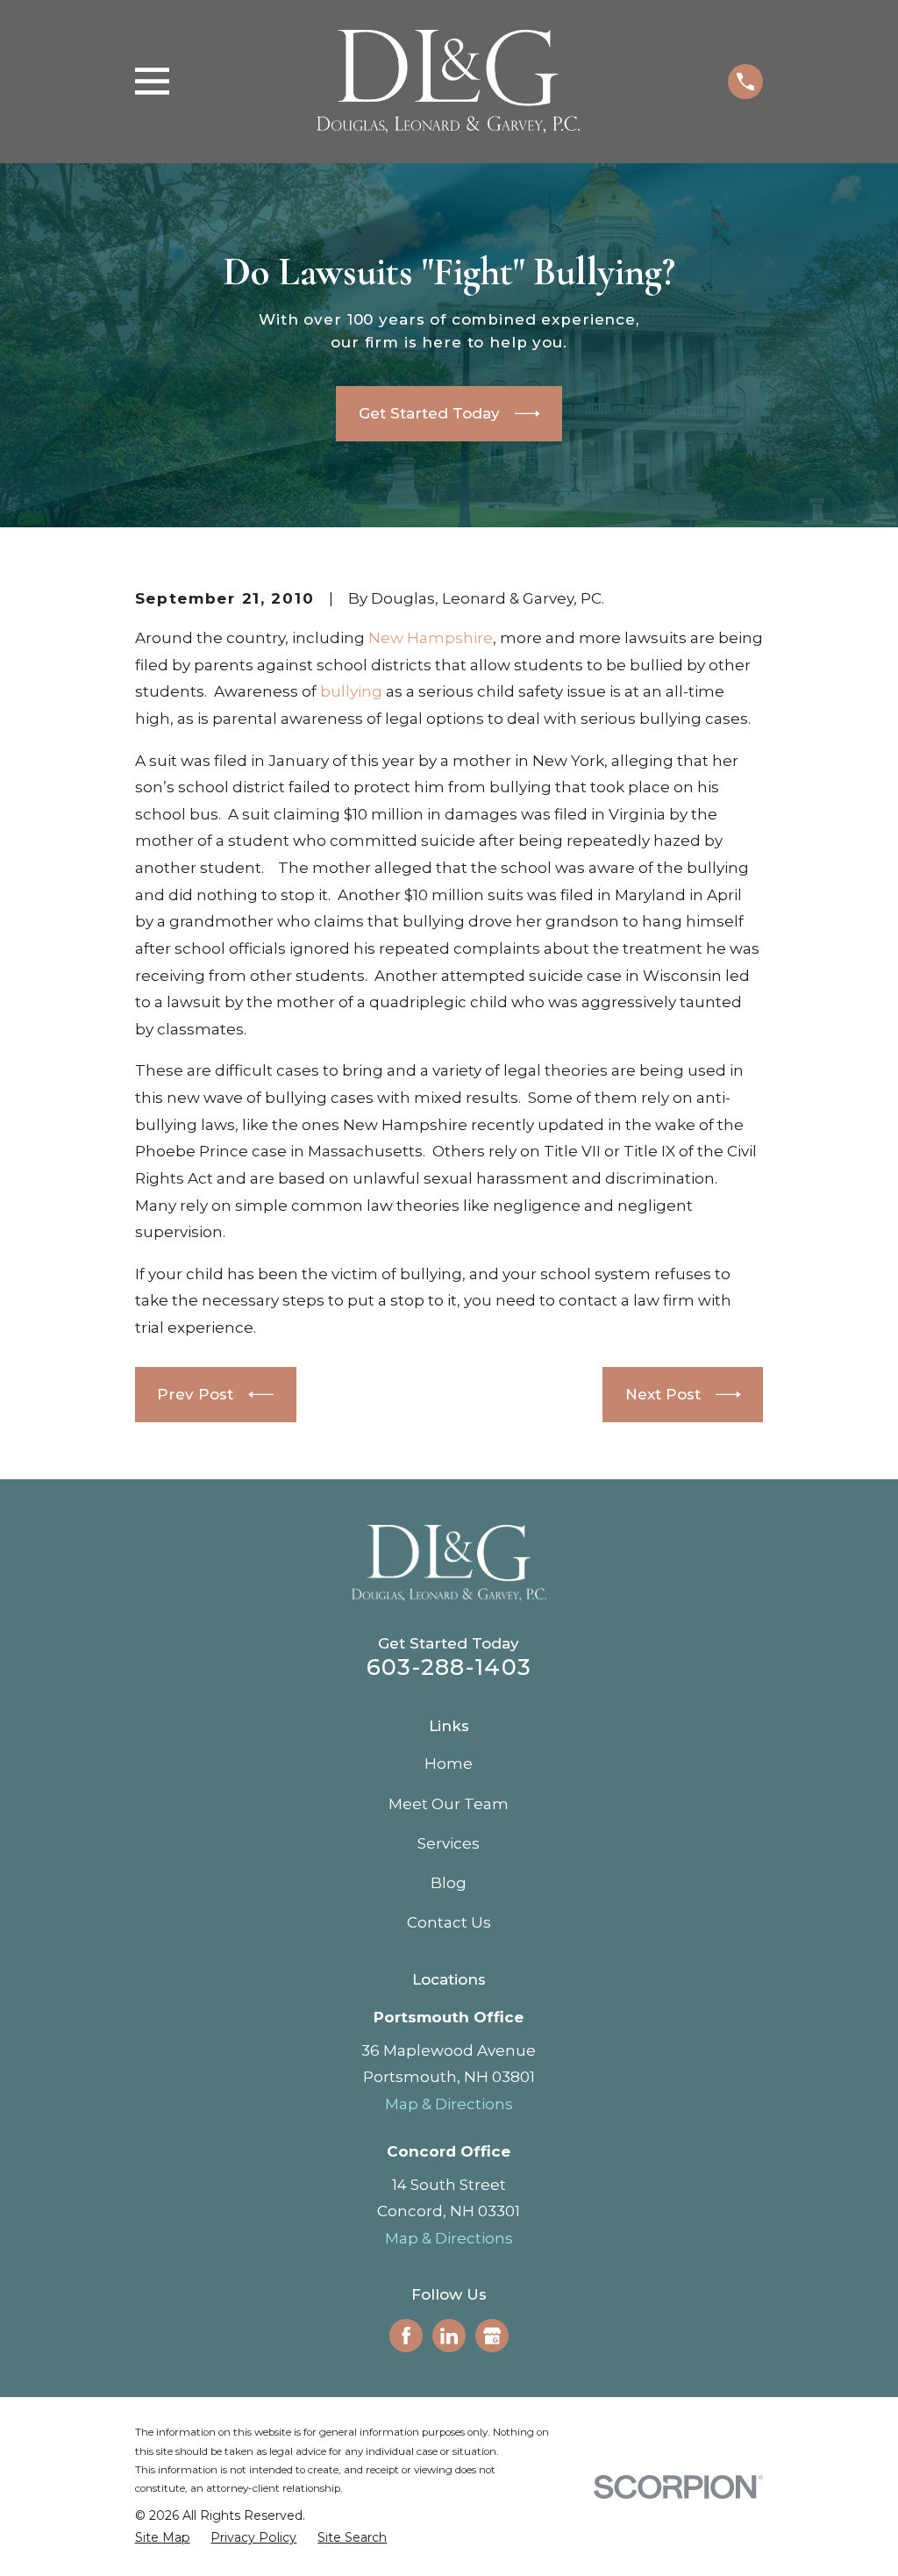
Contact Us (449, 1922)
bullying (351, 691)
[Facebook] (406, 2336)
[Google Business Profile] (492, 2336)
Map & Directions (449, 2104)
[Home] (448, 82)
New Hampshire (431, 638)
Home (449, 1764)
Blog (449, 1883)
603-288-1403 (449, 1667)
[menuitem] (163, 2538)
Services (449, 1843)
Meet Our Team (449, 1804)
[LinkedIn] (449, 2336)
